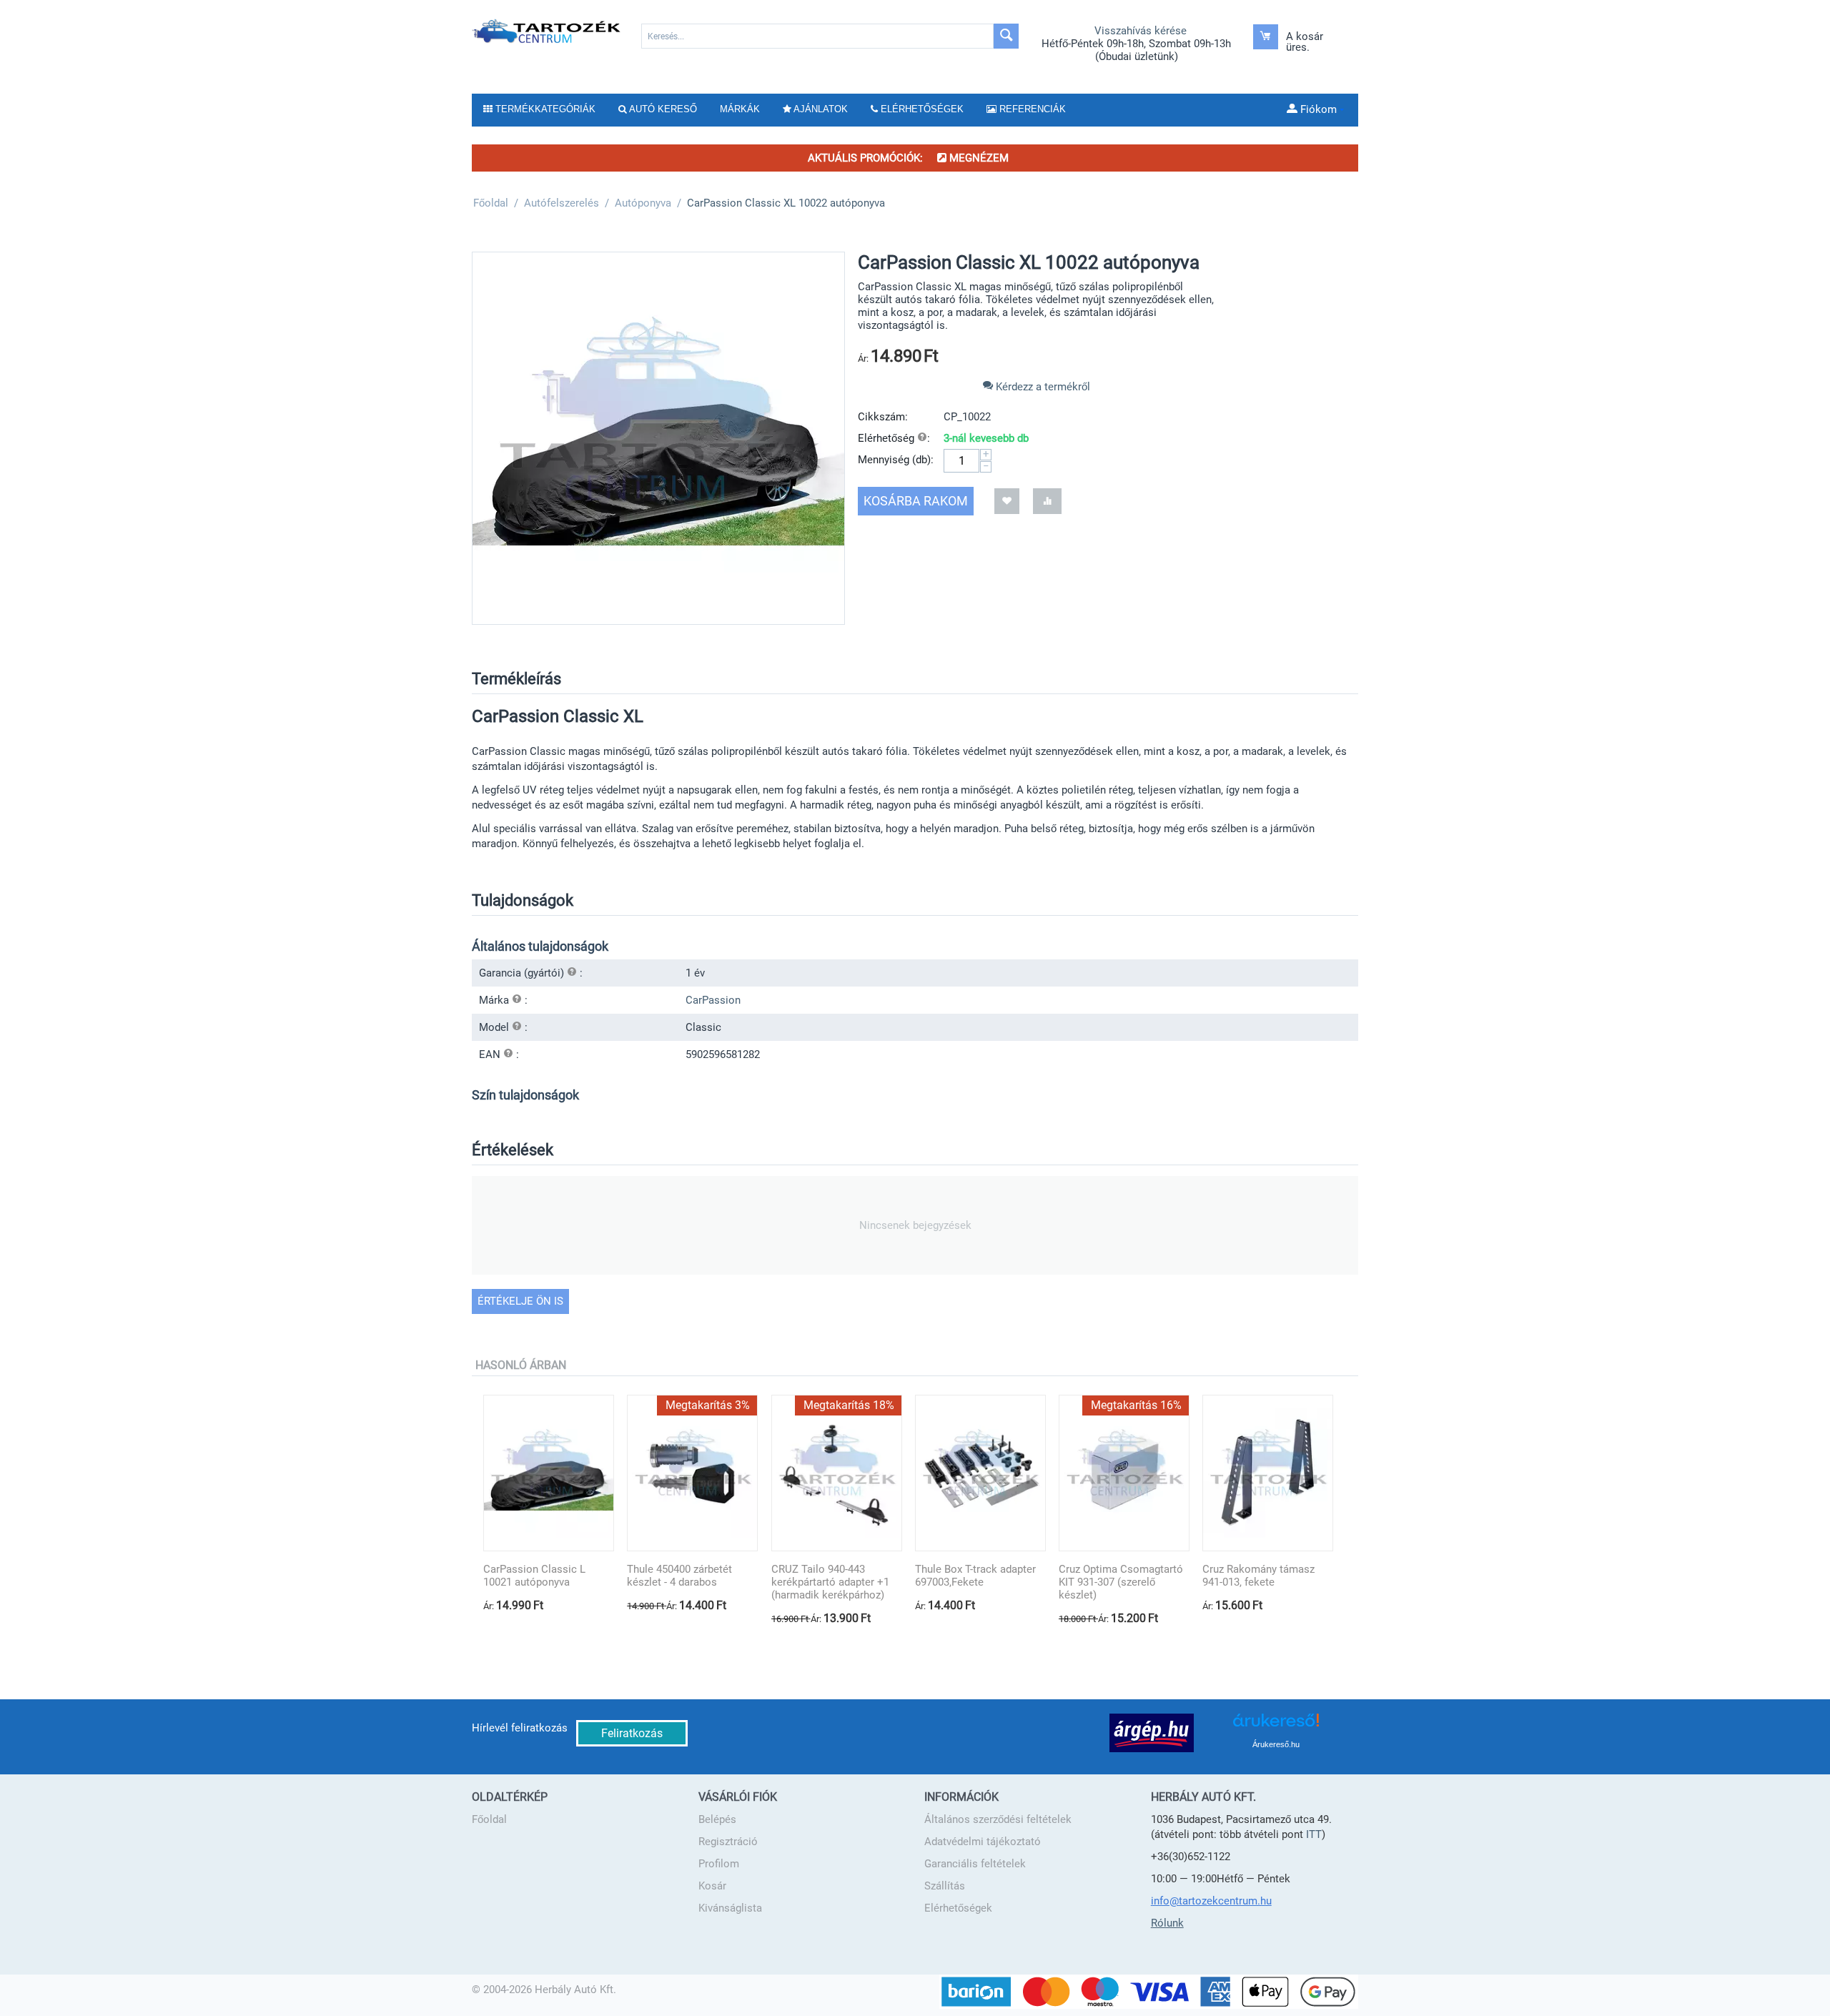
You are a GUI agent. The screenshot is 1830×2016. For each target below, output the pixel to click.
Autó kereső (662, 109)
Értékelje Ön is (520, 1301)
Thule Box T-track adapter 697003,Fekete (975, 1576)
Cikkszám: (883, 417)
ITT (1314, 1834)
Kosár (712, 1886)
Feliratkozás (632, 1733)
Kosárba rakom (916, 501)
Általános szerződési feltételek (998, 1819)
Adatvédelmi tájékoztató (983, 1842)
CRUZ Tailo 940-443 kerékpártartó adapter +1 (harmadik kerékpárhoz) (830, 1582)
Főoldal (489, 1819)
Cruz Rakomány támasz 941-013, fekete (1258, 1576)
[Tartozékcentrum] (547, 31)
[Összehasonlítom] (1047, 501)
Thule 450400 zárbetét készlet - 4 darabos (679, 1576)
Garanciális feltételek (975, 1864)
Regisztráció (728, 1842)
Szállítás (945, 1886)
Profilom (719, 1864)
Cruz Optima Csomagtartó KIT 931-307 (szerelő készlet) (1121, 1582)
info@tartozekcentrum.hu (1211, 1901)
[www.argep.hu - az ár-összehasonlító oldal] (1152, 1732)
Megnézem (978, 158)
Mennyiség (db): (896, 460)
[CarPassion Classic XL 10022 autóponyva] (658, 438)
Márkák (740, 109)
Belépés (717, 1819)
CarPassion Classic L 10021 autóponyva (534, 1576)
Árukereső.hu (1276, 1744)
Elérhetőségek (958, 1908)
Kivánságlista (730, 1908)
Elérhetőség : (894, 438)
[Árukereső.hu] (1276, 1725)
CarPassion (713, 1000)
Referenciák (1031, 109)
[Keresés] (1006, 36)
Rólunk (1167, 1923)
